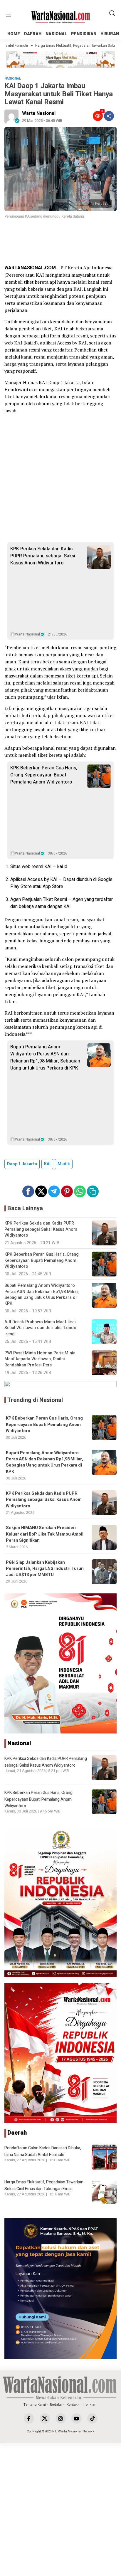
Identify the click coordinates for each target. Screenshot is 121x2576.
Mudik (64, 1164)
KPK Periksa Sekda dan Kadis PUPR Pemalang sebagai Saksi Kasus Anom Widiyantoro (43, 556)
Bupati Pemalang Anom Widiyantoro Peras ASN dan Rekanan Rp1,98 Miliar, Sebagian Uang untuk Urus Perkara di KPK (45, 1057)
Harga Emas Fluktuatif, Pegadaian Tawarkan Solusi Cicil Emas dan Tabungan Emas (44, 2185)
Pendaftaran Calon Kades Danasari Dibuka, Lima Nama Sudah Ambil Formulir (43, 2151)
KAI (47, 1164)
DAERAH (33, 34)
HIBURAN (110, 34)
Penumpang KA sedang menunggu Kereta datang (44, 216)
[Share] (109, 116)
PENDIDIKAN (84, 34)
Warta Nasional (39, 113)
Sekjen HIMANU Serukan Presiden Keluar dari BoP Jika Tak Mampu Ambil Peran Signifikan (45, 1534)
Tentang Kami (35, 2405)
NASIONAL (56, 34)
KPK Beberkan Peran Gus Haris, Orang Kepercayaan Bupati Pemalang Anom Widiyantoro (44, 775)
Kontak (72, 2405)
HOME (14, 34)
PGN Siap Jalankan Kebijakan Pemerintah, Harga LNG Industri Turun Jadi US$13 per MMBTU (45, 1569)
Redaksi (56, 2405)
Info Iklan (89, 2405)
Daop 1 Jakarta (22, 1164)
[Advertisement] (60, 242)
